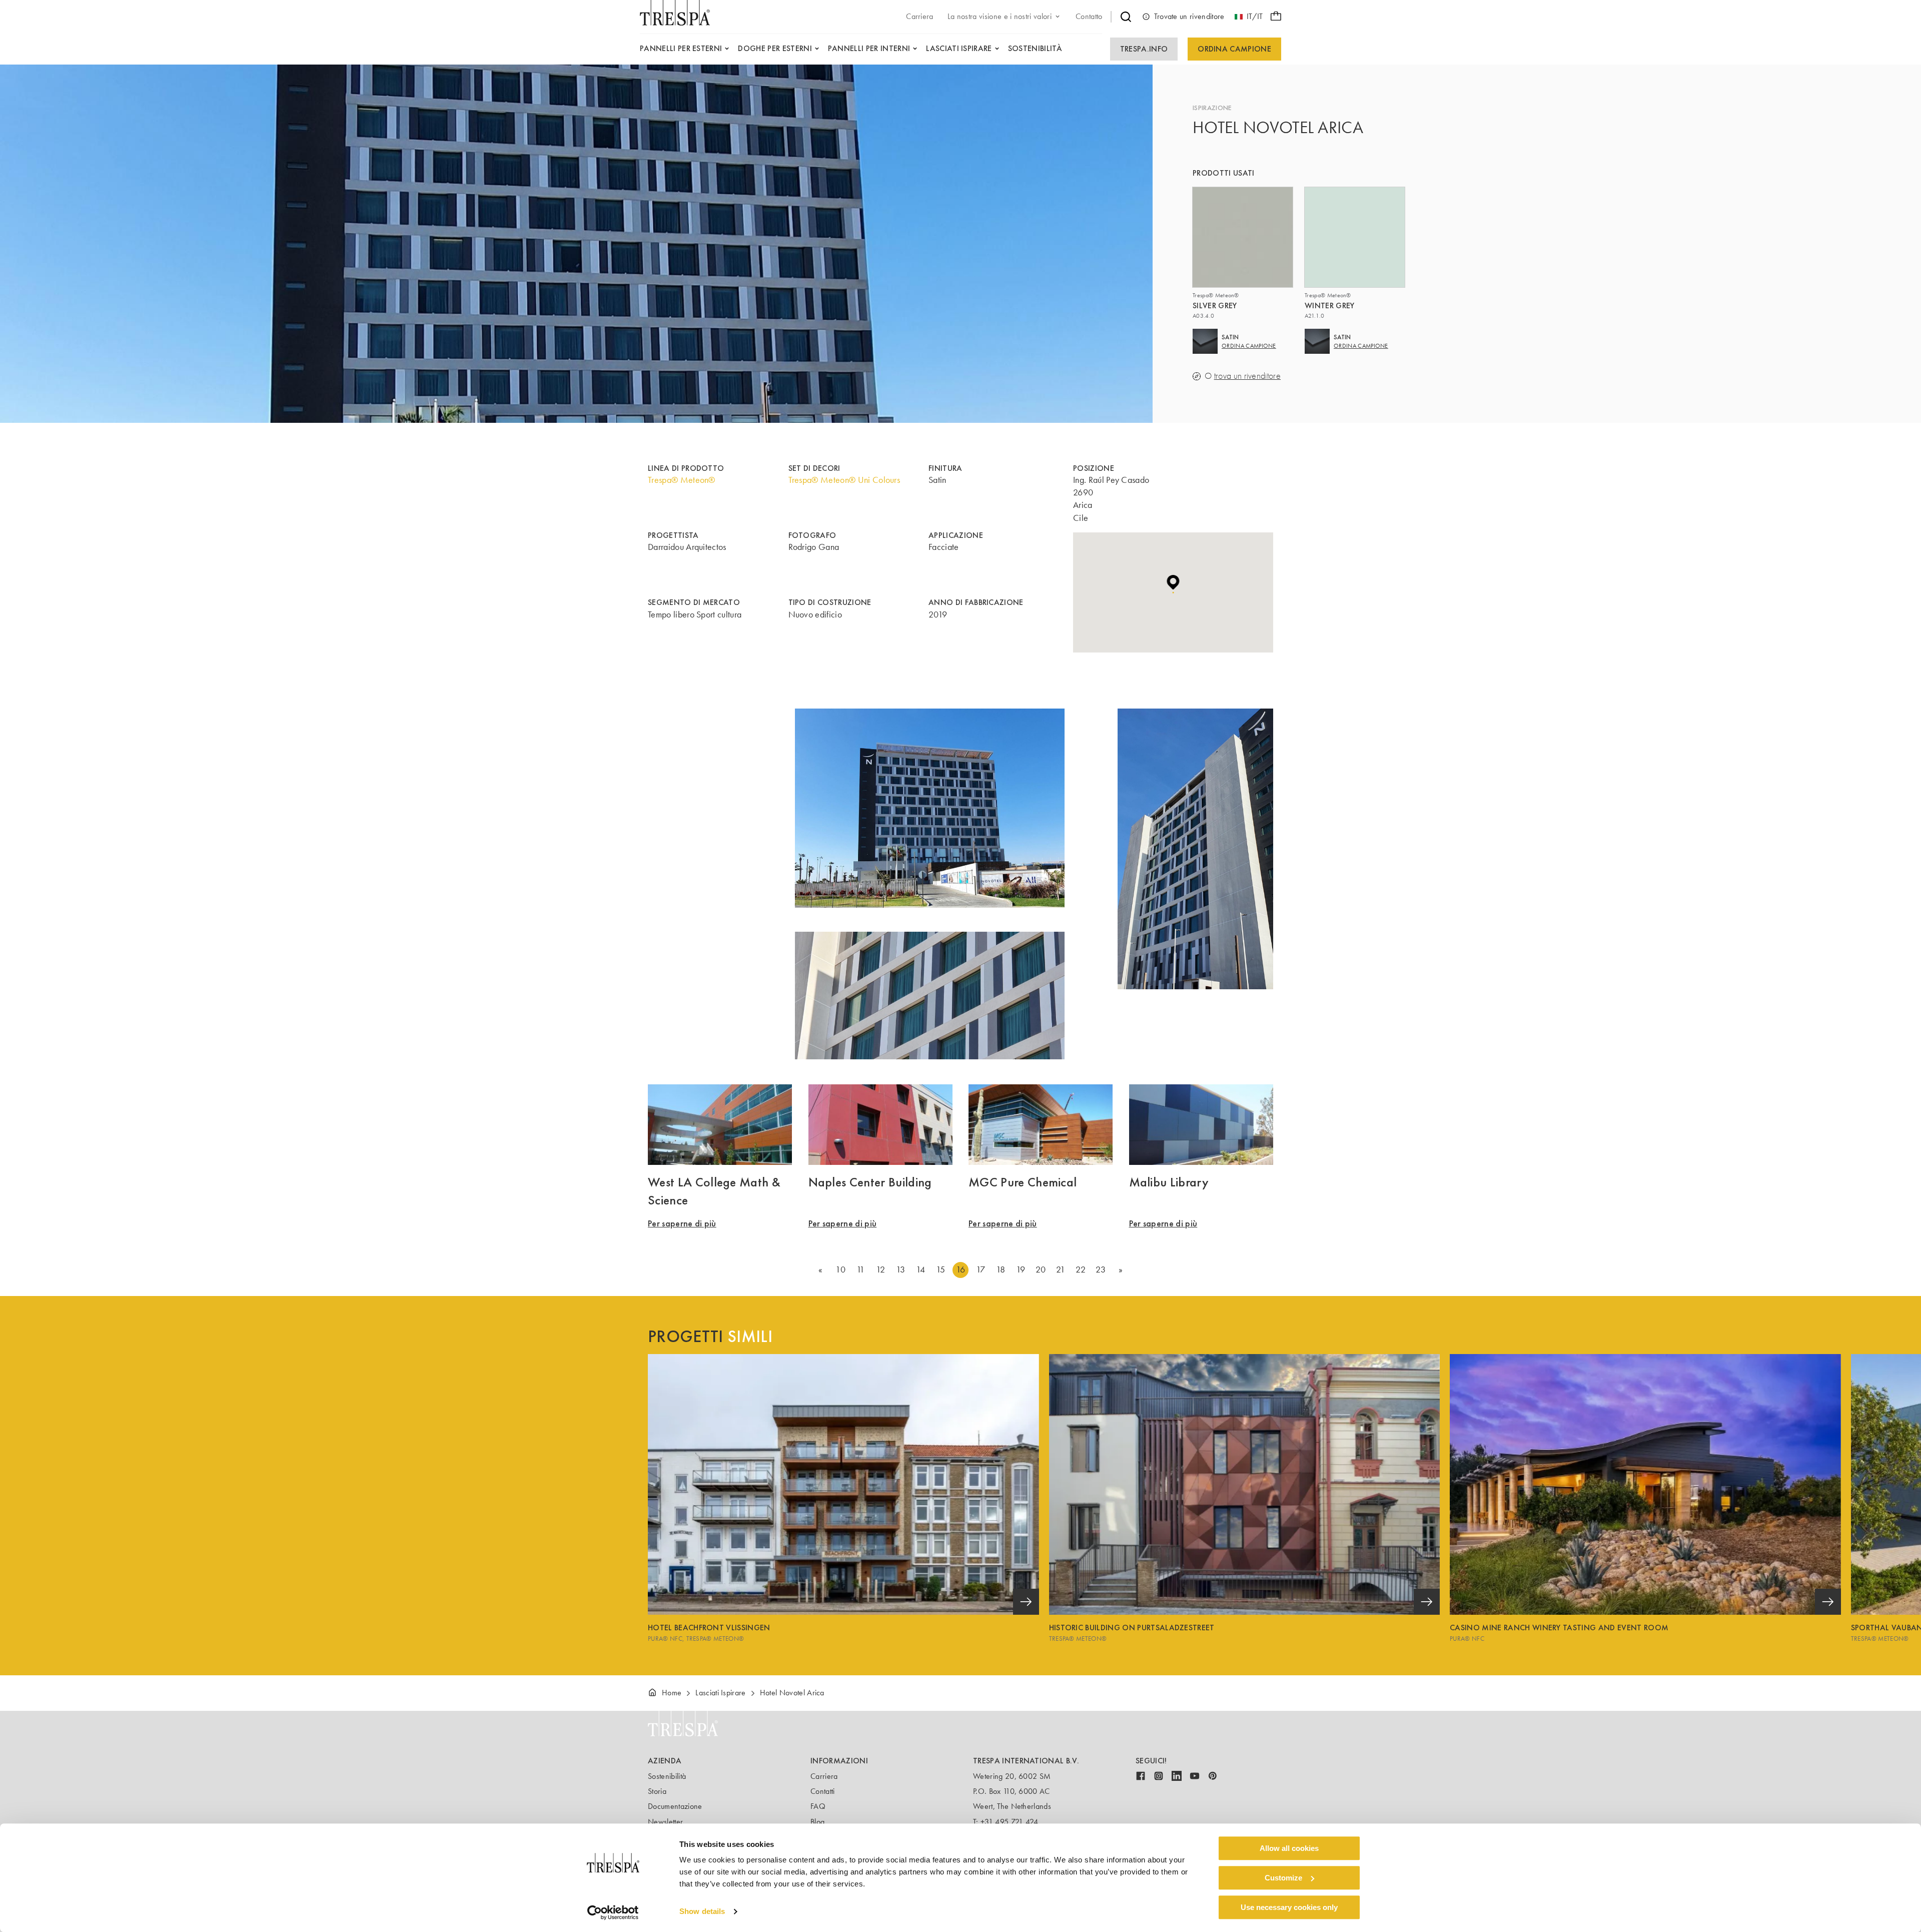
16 (961, 1269)
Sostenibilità (667, 1776)
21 (1061, 1269)
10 (840, 1269)
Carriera (824, 1776)
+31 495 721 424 (1010, 1822)
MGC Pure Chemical (1023, 1182)
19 (1021, 1269)
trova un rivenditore (1247, 376)
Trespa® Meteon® (682, 480)
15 (941, 1269)
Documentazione (675, 1806)
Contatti (823, 1791)
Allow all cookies (1289, 1848)
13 (901, 1269)
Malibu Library (1169, 1182)
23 (1101, 1269)
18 (1001, 1269)
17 (981, 1269)
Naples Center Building (870, 1182)
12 (880, 1269)
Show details (702, 1912)
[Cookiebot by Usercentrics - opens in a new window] (613, 1912)
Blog (817, 1822)
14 (921, 1269)
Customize (1283, 1878)
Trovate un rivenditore (1189, 16)
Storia (657, 1791)
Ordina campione (1234, 49)
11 (861, 1269)
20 (1041, 1269)
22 (1081, 1269)
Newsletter (665, 1822)
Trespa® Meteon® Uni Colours (844, 480)
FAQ (818, 1806)
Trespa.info (1144, 49)
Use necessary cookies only (1289, 1907)
